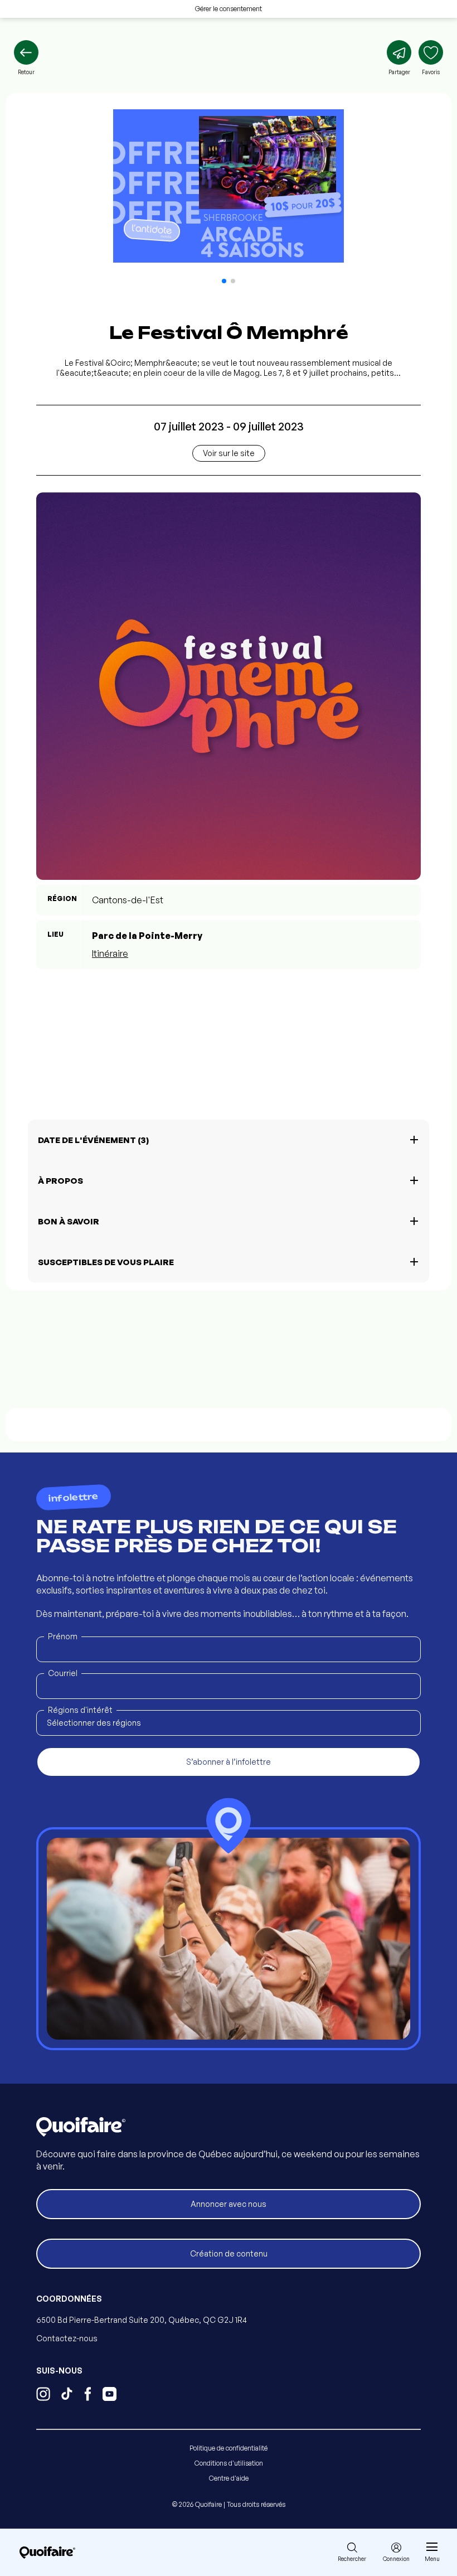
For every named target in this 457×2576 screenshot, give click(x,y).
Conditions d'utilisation (229, 2463)
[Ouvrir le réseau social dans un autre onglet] (43, 2395)
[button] (224, 281)
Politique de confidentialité (229, 2448)
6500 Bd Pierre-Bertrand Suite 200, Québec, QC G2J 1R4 (142, 2320)
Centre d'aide (229, 2478)
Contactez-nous (67, 2338)
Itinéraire (110, 953)
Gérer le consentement (229, 9)
